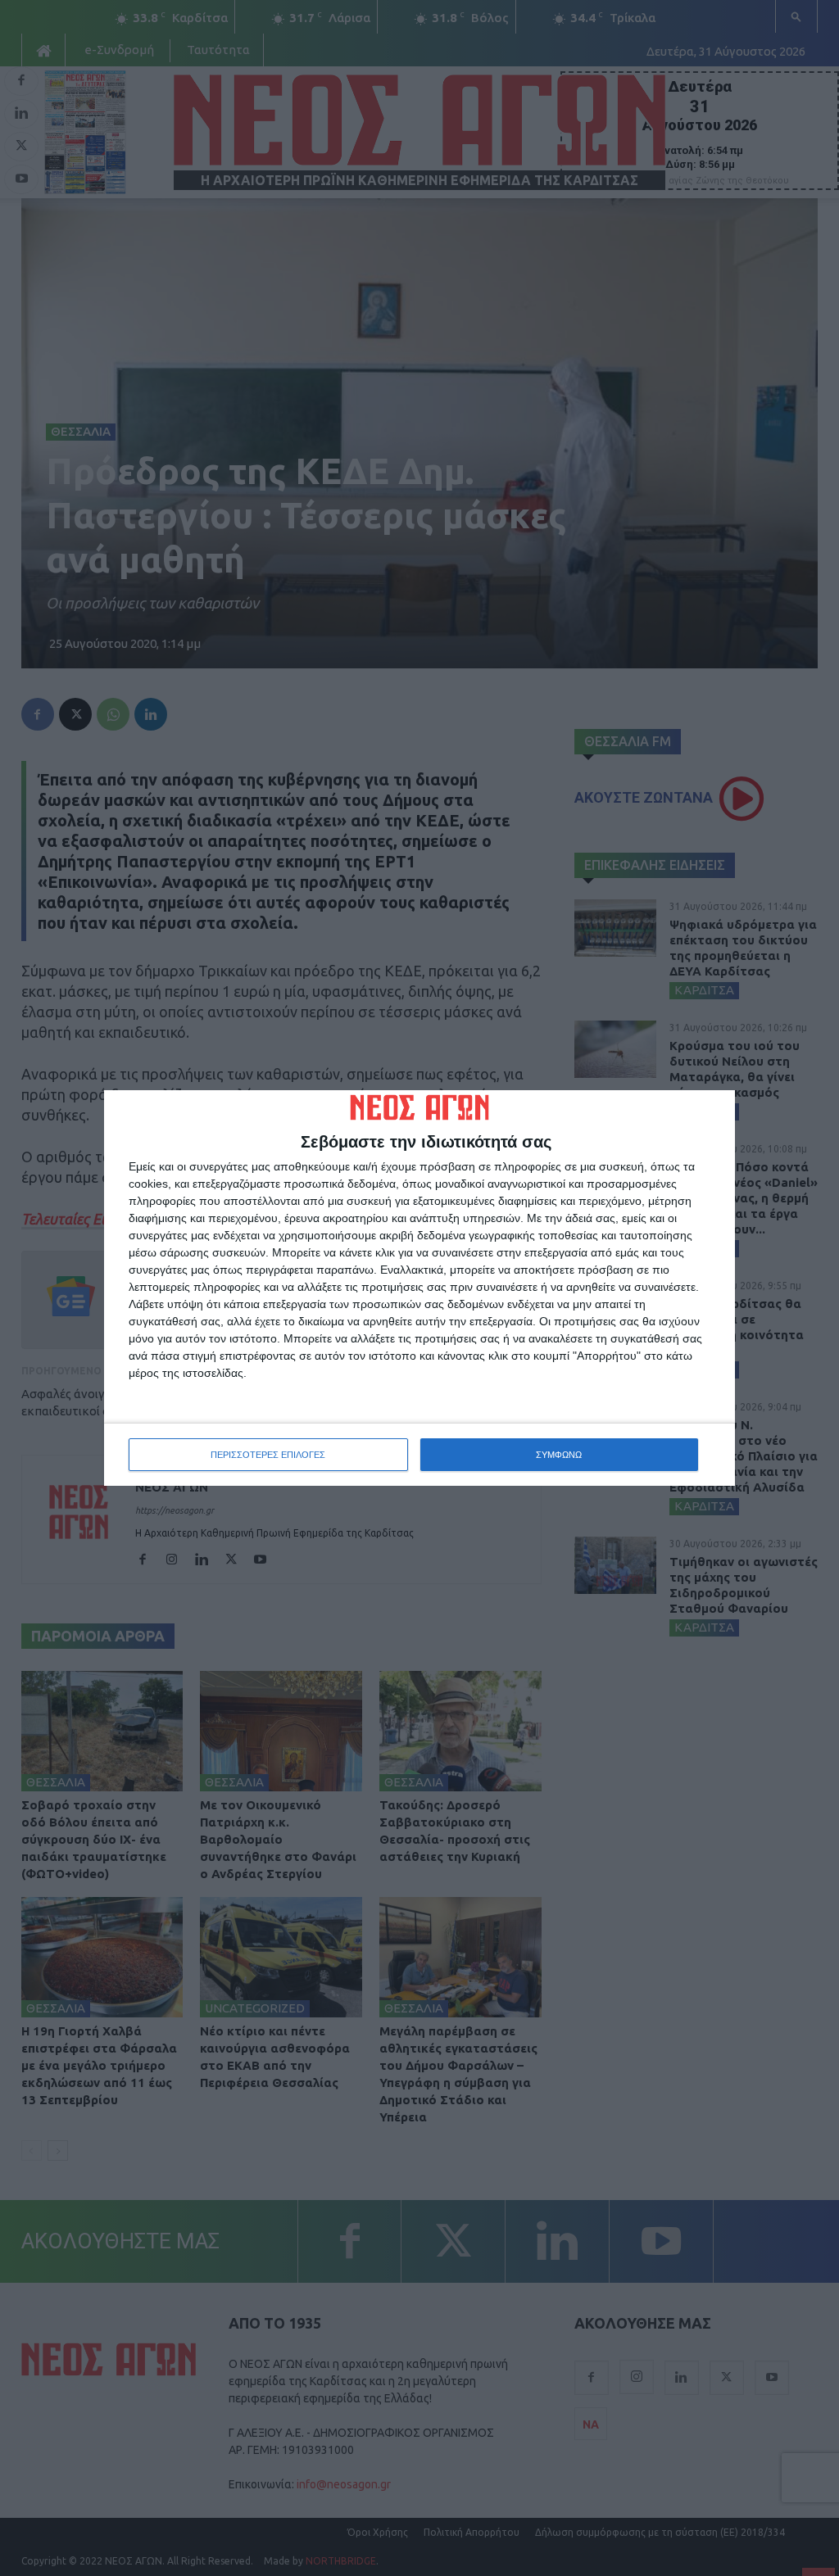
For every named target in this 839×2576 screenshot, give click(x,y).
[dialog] (419, 1288)
